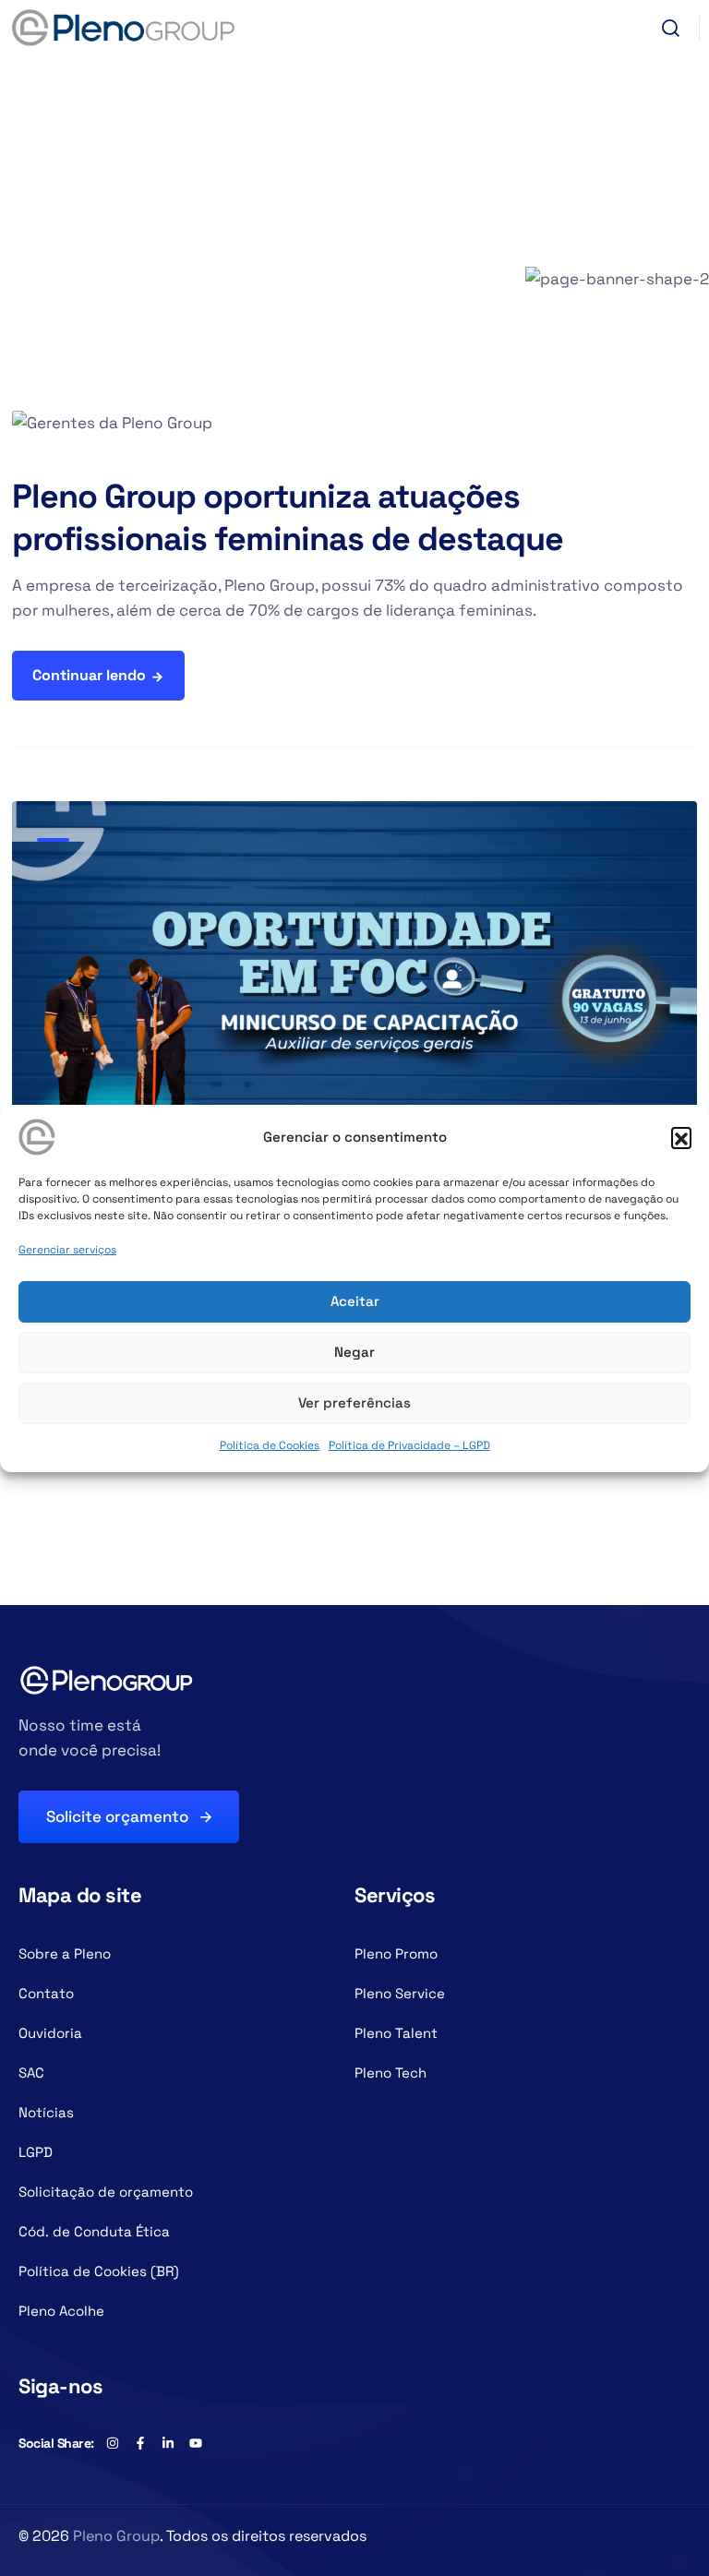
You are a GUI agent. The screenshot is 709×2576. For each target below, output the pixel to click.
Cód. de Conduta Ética (94, 2231)
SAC (31, 2073)
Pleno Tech (391, 2073)
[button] (681, 1137)
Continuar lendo (89, 675)
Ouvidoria (50, 2033)
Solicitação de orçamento (106, 2192)
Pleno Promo (396, 1953)
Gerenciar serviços (67, 1250)
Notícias (46, 2112)
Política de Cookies (270, 1445)
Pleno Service (400, 1993)
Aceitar (355, 1301)
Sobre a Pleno (65, 1953)
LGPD (36, 2152)
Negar (354, 1352)
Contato (46, 1993)
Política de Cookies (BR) (99, 2271)
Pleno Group (116, 2536)
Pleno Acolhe (61, 2311)
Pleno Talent (396, 2033)
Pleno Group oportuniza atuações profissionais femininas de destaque (288, 518)
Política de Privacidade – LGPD (409, 1445)
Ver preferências (354, 1402)
